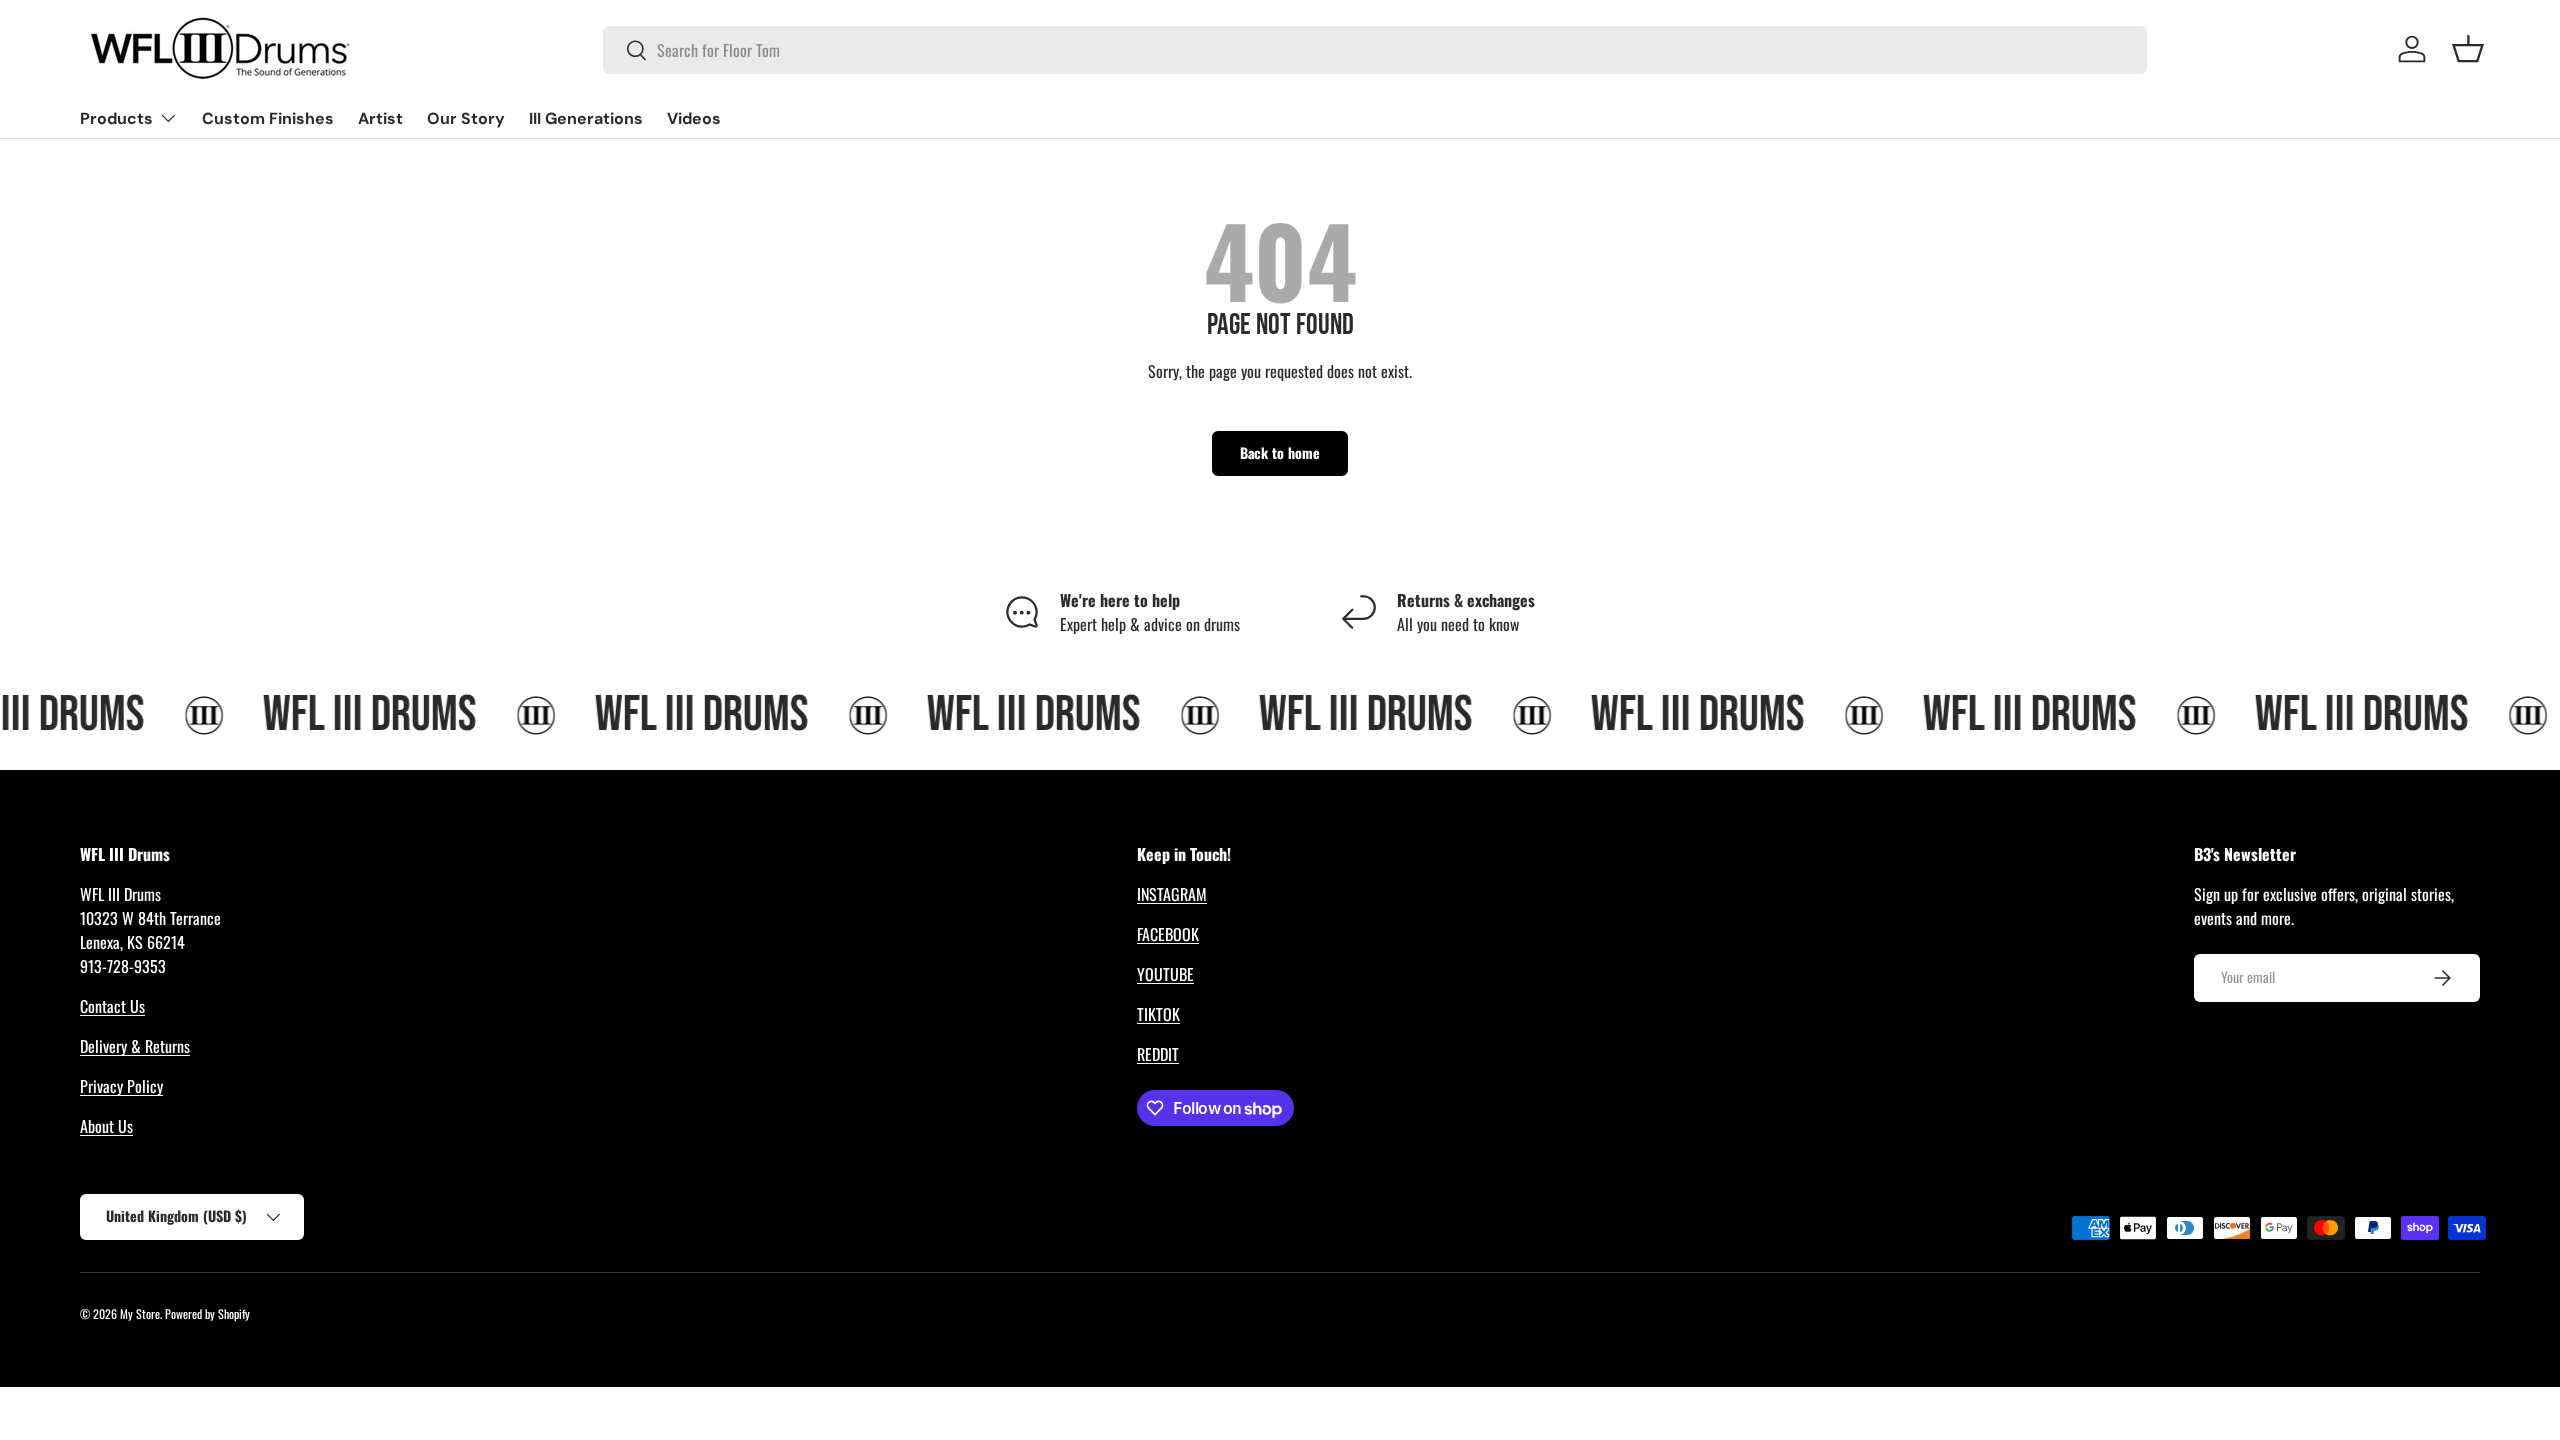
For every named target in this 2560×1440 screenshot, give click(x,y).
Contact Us (112, 1006)
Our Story (466, 118)
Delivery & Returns (135, 1046)
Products (116, 118)
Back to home (1280, 452)
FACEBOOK (1168, 934)
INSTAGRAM (1172, 894)
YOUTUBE (1165, 974)
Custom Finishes (268, 118)
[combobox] (1375, 50)
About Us (106, 1126)
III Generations (586, 118)
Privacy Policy (121, 1086)
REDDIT (1158, 1054)
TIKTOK (1158, 1014)
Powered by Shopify (207, 1313)
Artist (380, 118)
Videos (694, 118)
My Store (140, 1313)
